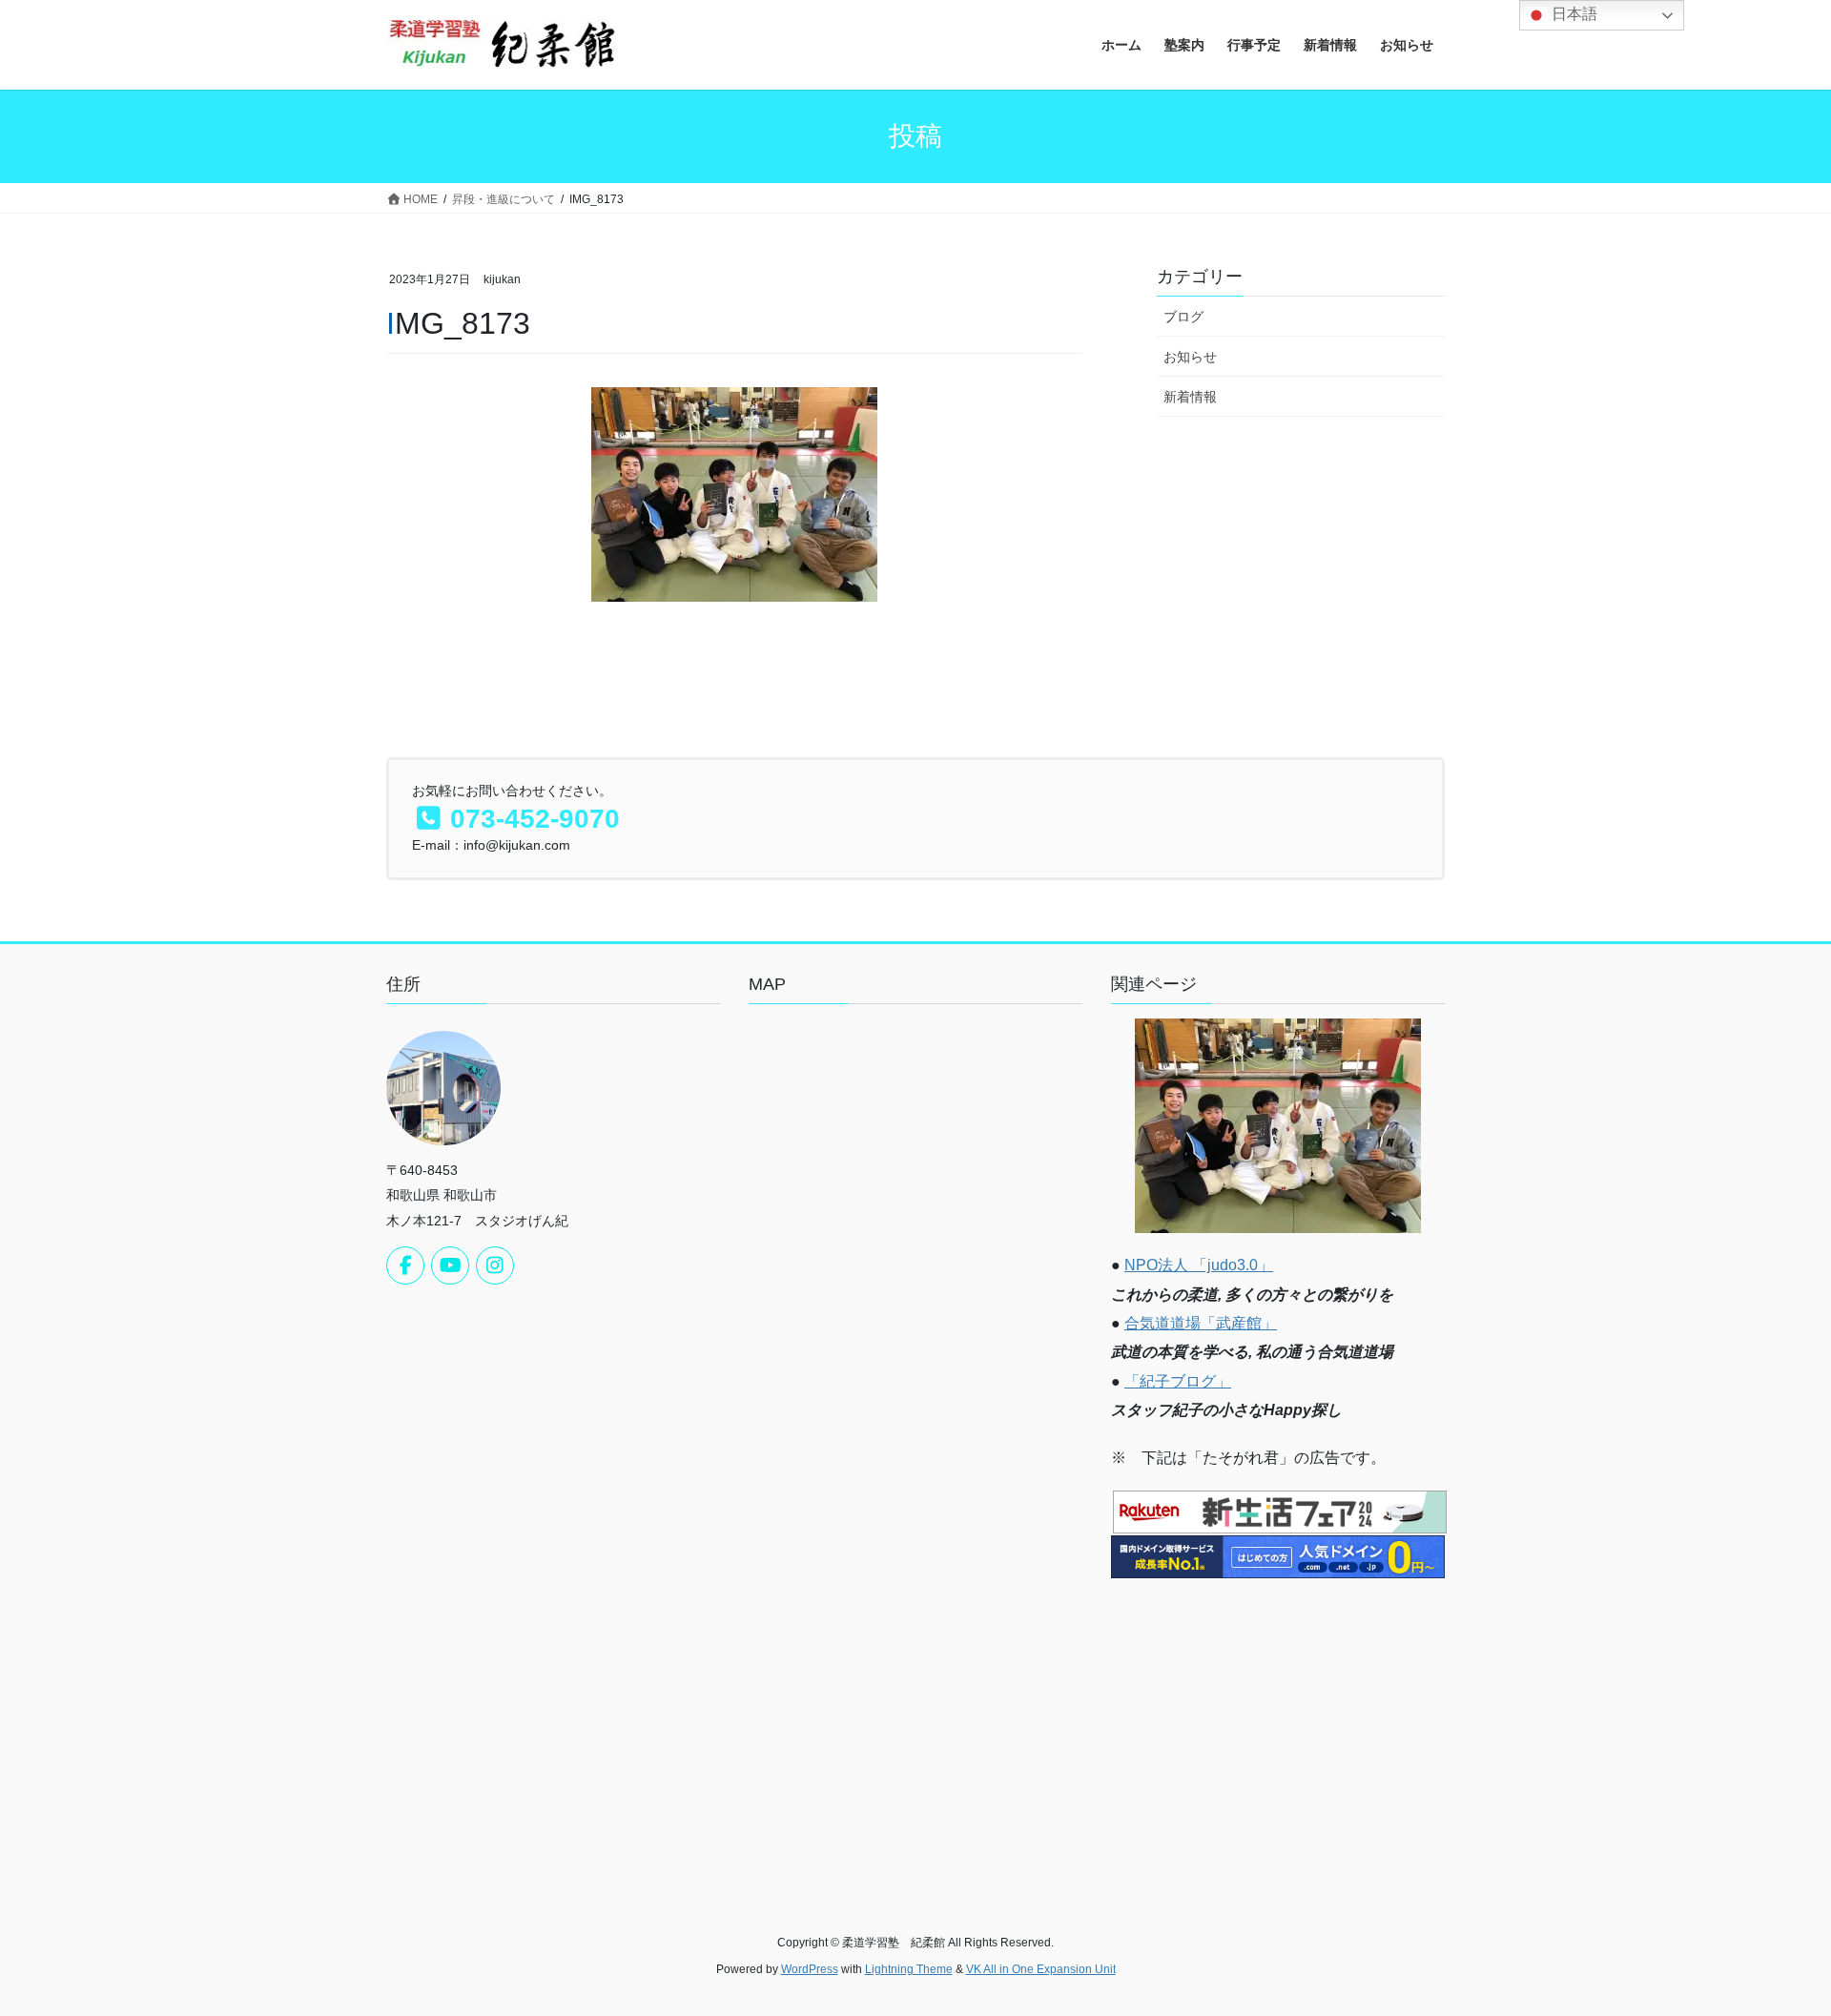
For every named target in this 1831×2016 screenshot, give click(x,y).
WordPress (810, 1969)
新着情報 (1190, 397)
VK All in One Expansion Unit (1041, 1969)
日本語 (1573, 14)
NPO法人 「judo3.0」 (1199, 1265)
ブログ (1183, 317)
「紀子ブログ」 (1178, 1381)
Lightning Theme (909, 1969)
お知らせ (1190, 357)
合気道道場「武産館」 (1201, 1323)
